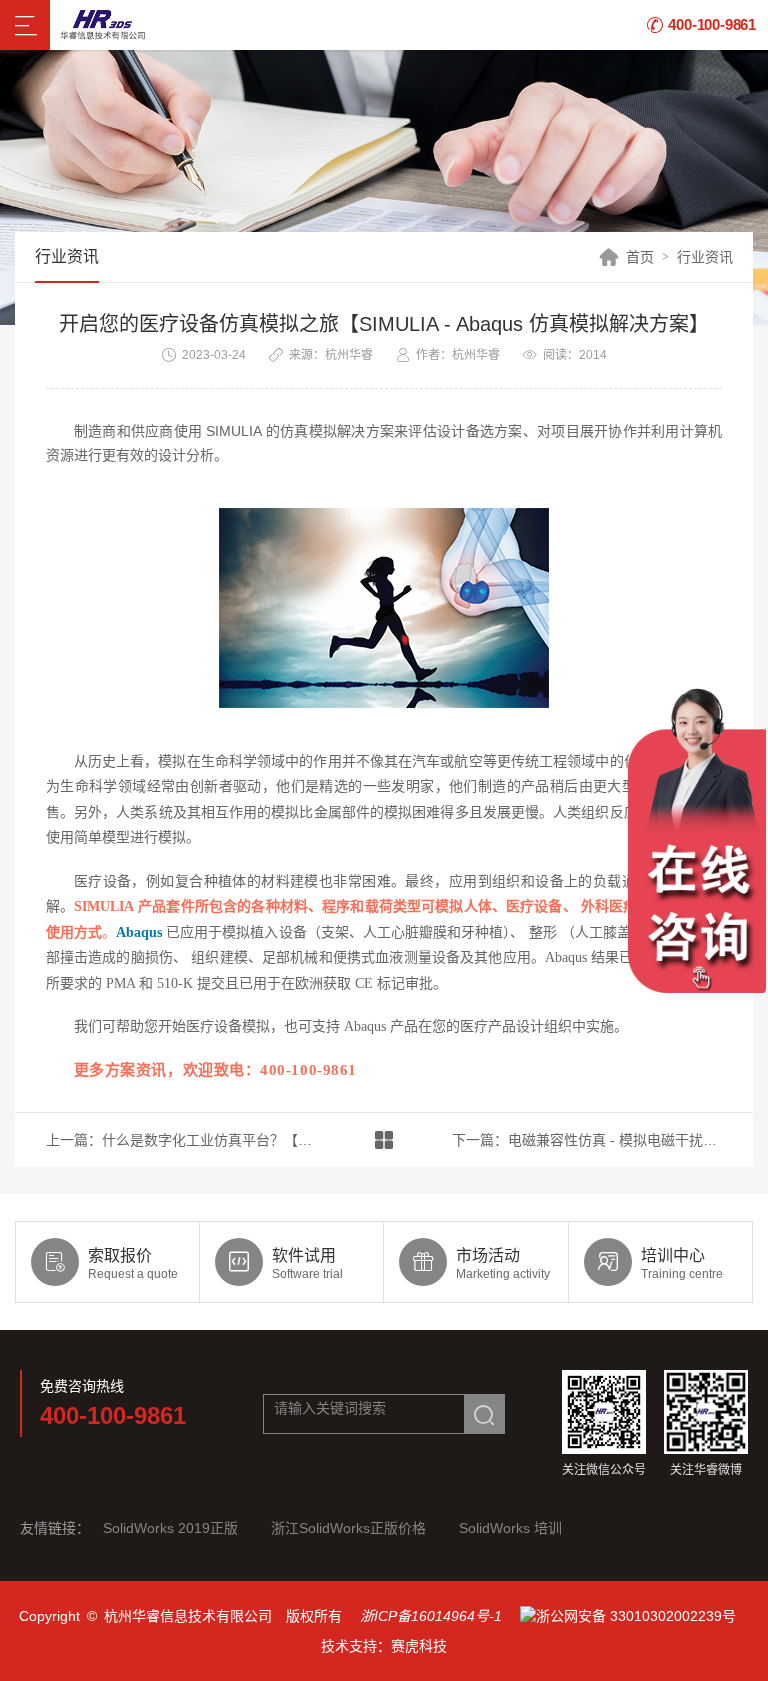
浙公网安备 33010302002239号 (636, 1616)
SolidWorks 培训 (510, 1528)
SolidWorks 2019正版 (170, 1528)
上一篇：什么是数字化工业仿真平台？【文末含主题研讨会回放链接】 (181, 1140)
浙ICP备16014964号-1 (431, 1616)
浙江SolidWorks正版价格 (348, 1528)
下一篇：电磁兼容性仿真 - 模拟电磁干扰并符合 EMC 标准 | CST (587, 1140)
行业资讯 (705, 257)
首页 (640, 257)
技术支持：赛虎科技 (384, 1646)
